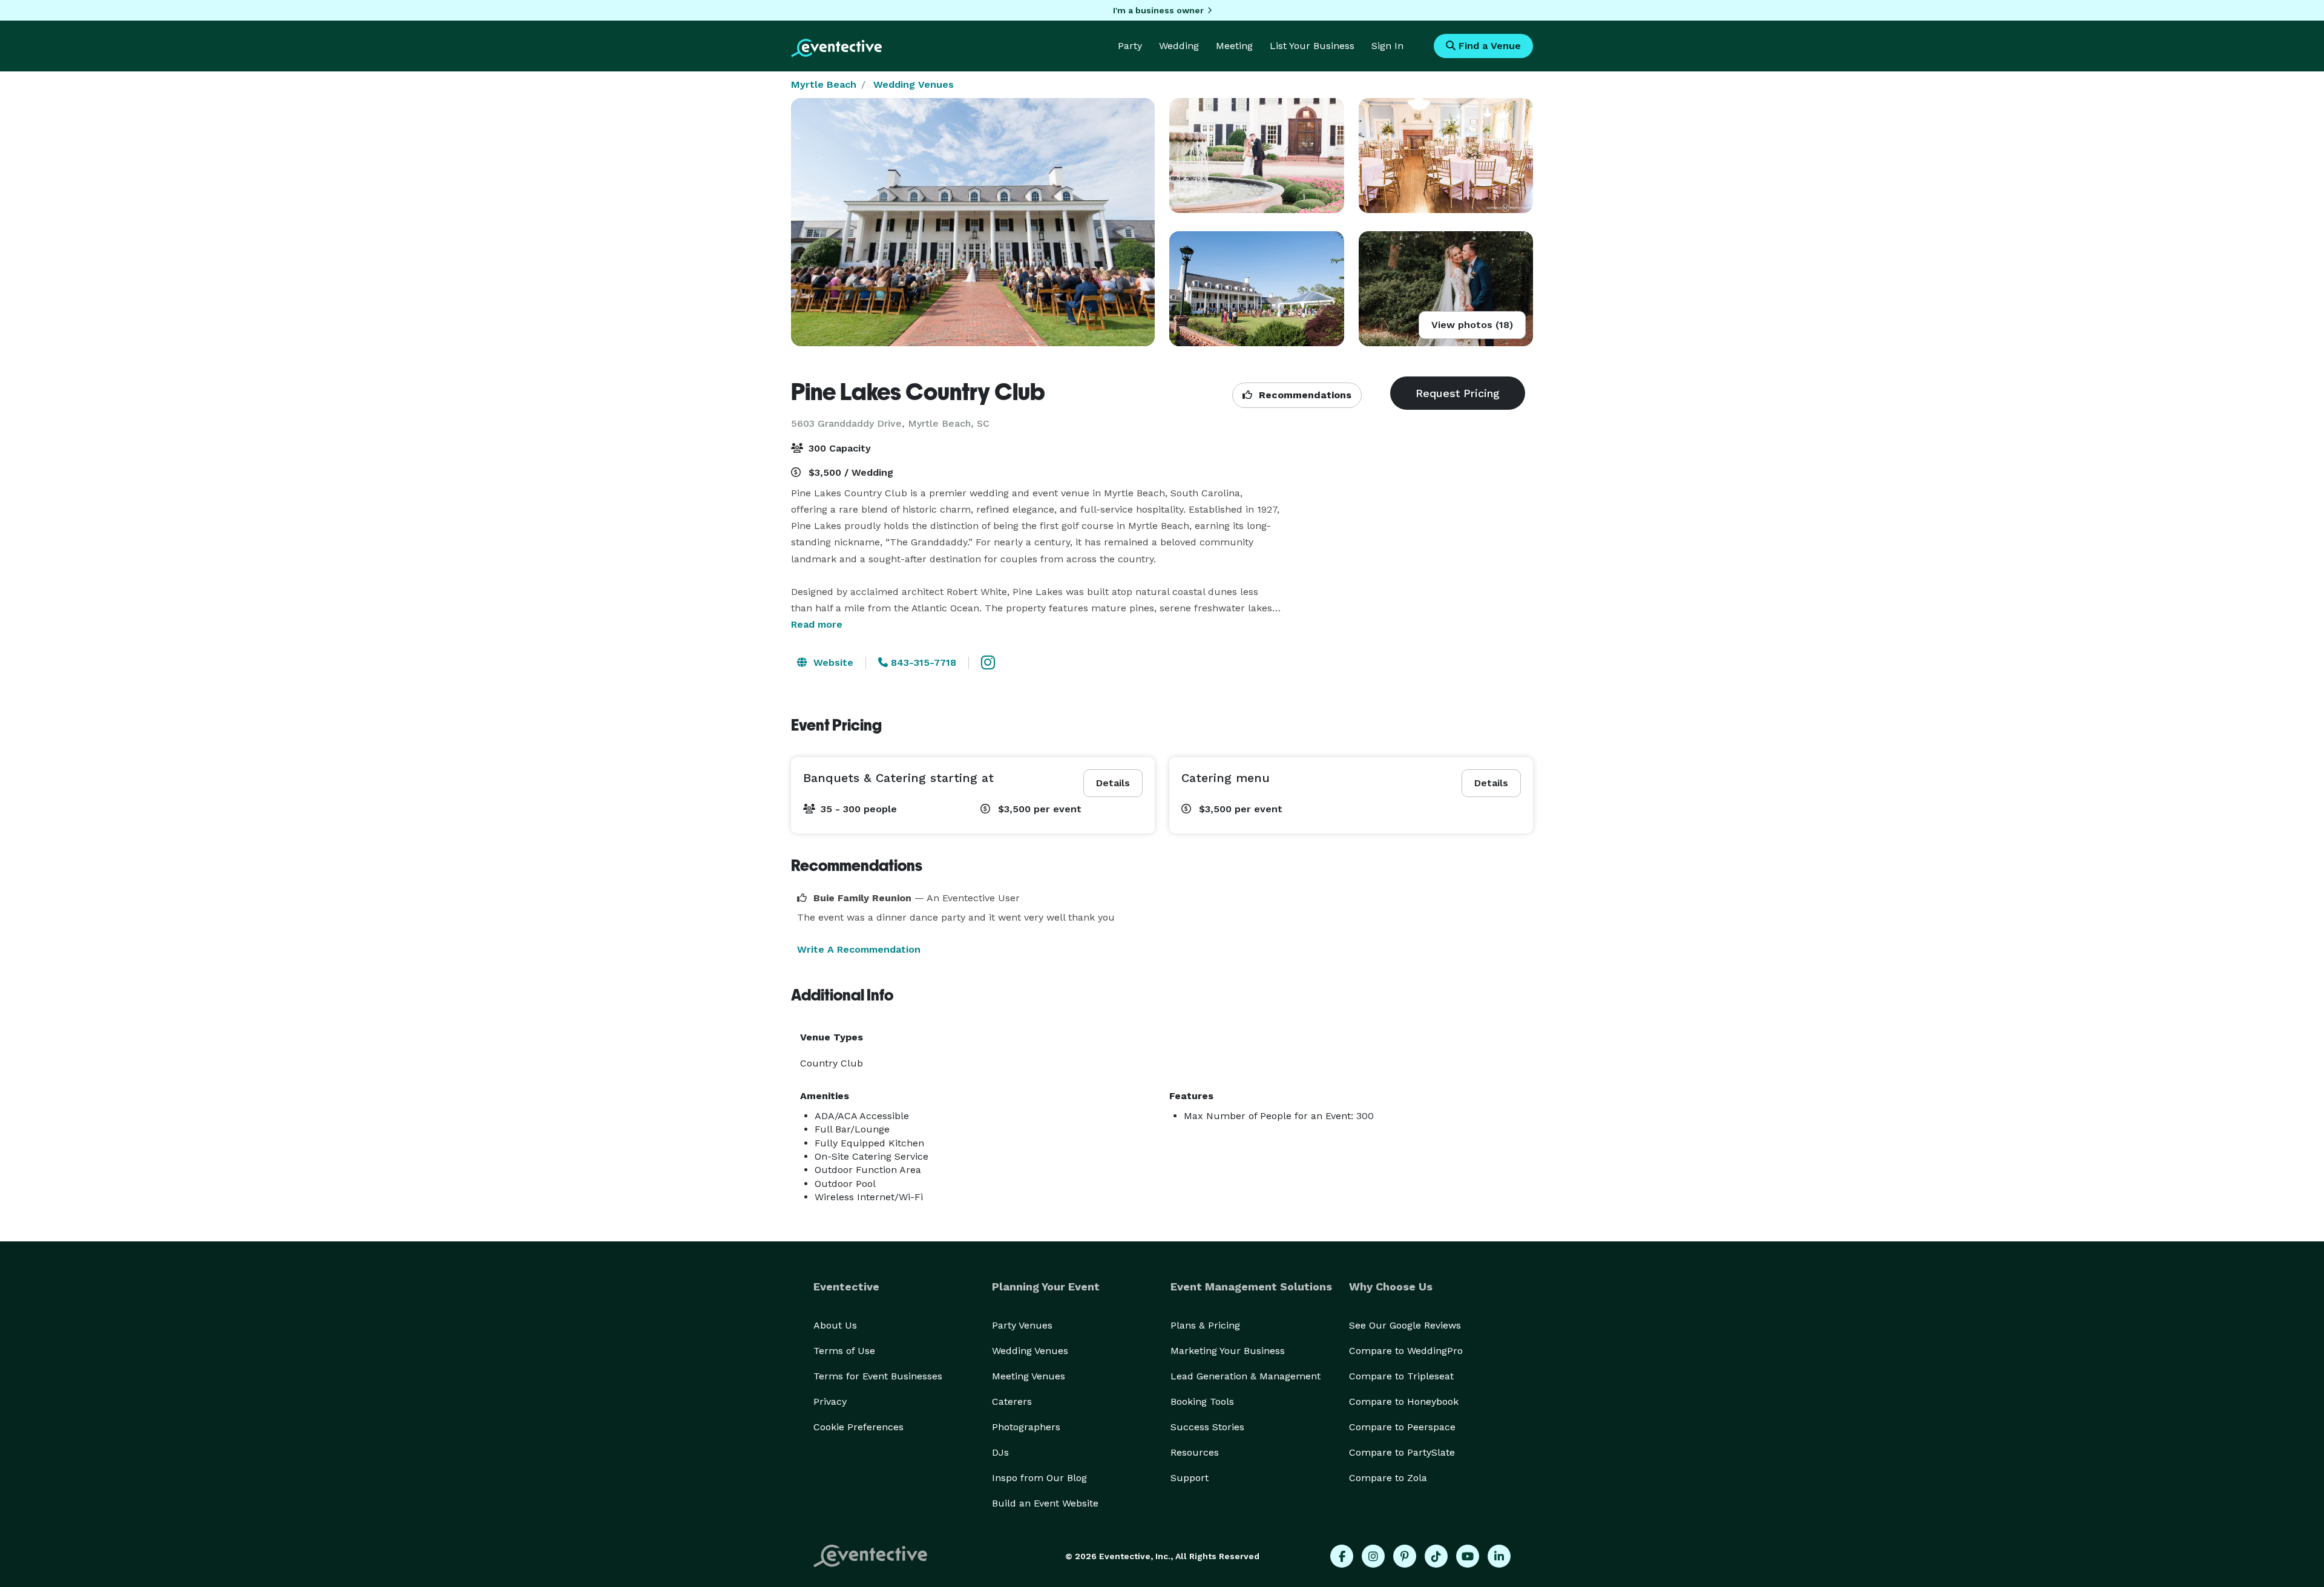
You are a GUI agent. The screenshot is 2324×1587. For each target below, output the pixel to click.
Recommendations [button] (1304, 395)
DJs (1000, 1452)
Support (1190, 1478)
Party (1130, 46)
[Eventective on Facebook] (1342, 1556)
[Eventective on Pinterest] (1405, 1556)
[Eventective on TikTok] (1436, 1556)
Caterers (1012, 1401)
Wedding (1179, 46)
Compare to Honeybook (1404, 1401)
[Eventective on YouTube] (1468, 1556)
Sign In (1387, 46)
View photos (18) (1472, 325)
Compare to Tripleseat (1401, 1376)
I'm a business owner (1158, 10)
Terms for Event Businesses (878, 1376)
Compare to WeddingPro (1406, 1351)
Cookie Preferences (858, 1427)
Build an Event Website (1045, 1503)
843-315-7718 (922, 662)
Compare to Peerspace (1402, 1427)
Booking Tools (1202, 1401)
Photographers (1026, 1427)
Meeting (1234, 46)
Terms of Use (844, 1351)
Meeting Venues (1029, 1376)
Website (832, 662)
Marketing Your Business (1228, 1351)
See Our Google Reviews (1405, 1325)
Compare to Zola (1388, 1478)
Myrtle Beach (824, 84)
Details (1113, 783)
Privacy (830, 1401)
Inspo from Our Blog (1039, 1478)
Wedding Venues (914, 84)
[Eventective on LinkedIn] (1499, 1556)
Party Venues (1022, 1325)
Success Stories (1207, 1427)
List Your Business (1312, 46)
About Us (835, 1325)
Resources (1195, 1452)
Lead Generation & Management (1246, 1376)
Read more (817, 624)
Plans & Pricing (1205, 1325)
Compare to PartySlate (1402, 1452)
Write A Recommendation (859, 949)
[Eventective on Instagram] (1373, 1556)
